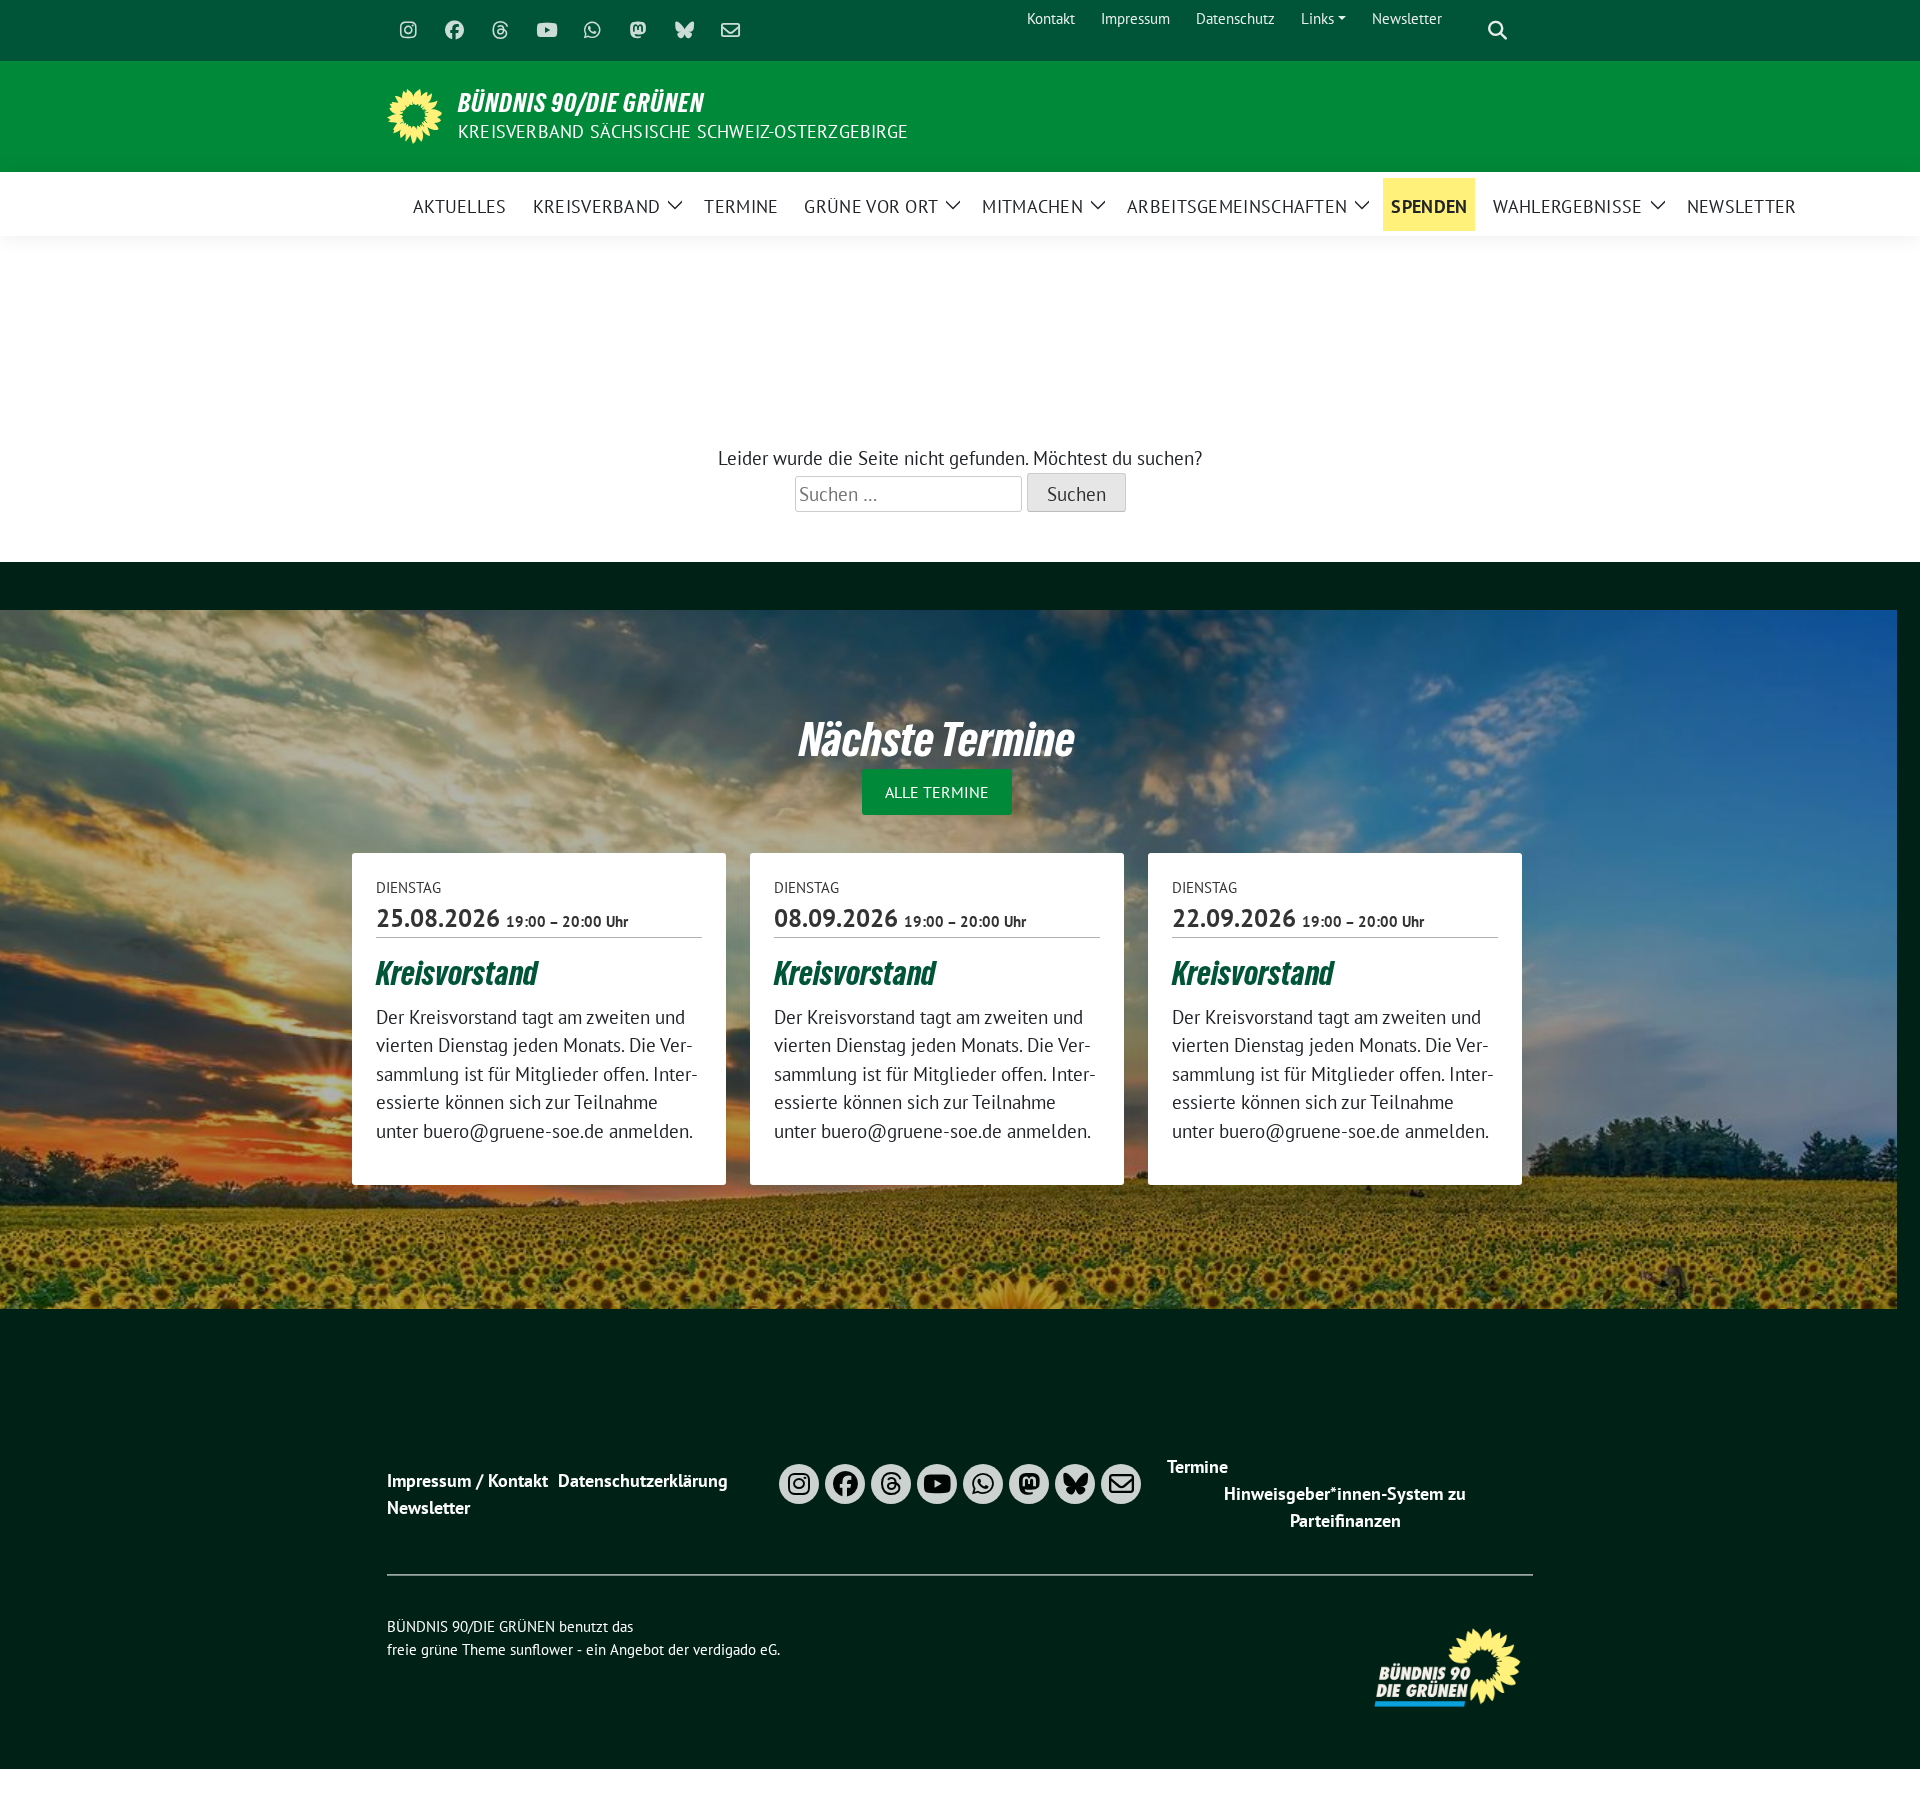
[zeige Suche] (1497, 30)
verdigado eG (735, 1649)
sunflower (541, 1649)
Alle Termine (937, 792)
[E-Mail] (730, 31)
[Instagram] (408, 31)
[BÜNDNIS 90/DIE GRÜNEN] (414, 114)
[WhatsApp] (592, 31)
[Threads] (500, 31)
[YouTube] (546, 31)
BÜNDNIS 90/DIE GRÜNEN (581, 103)
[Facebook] (454, 31)
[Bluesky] (684, 31)
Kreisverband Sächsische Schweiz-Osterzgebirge (683, 131)
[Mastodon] (638, 31)
